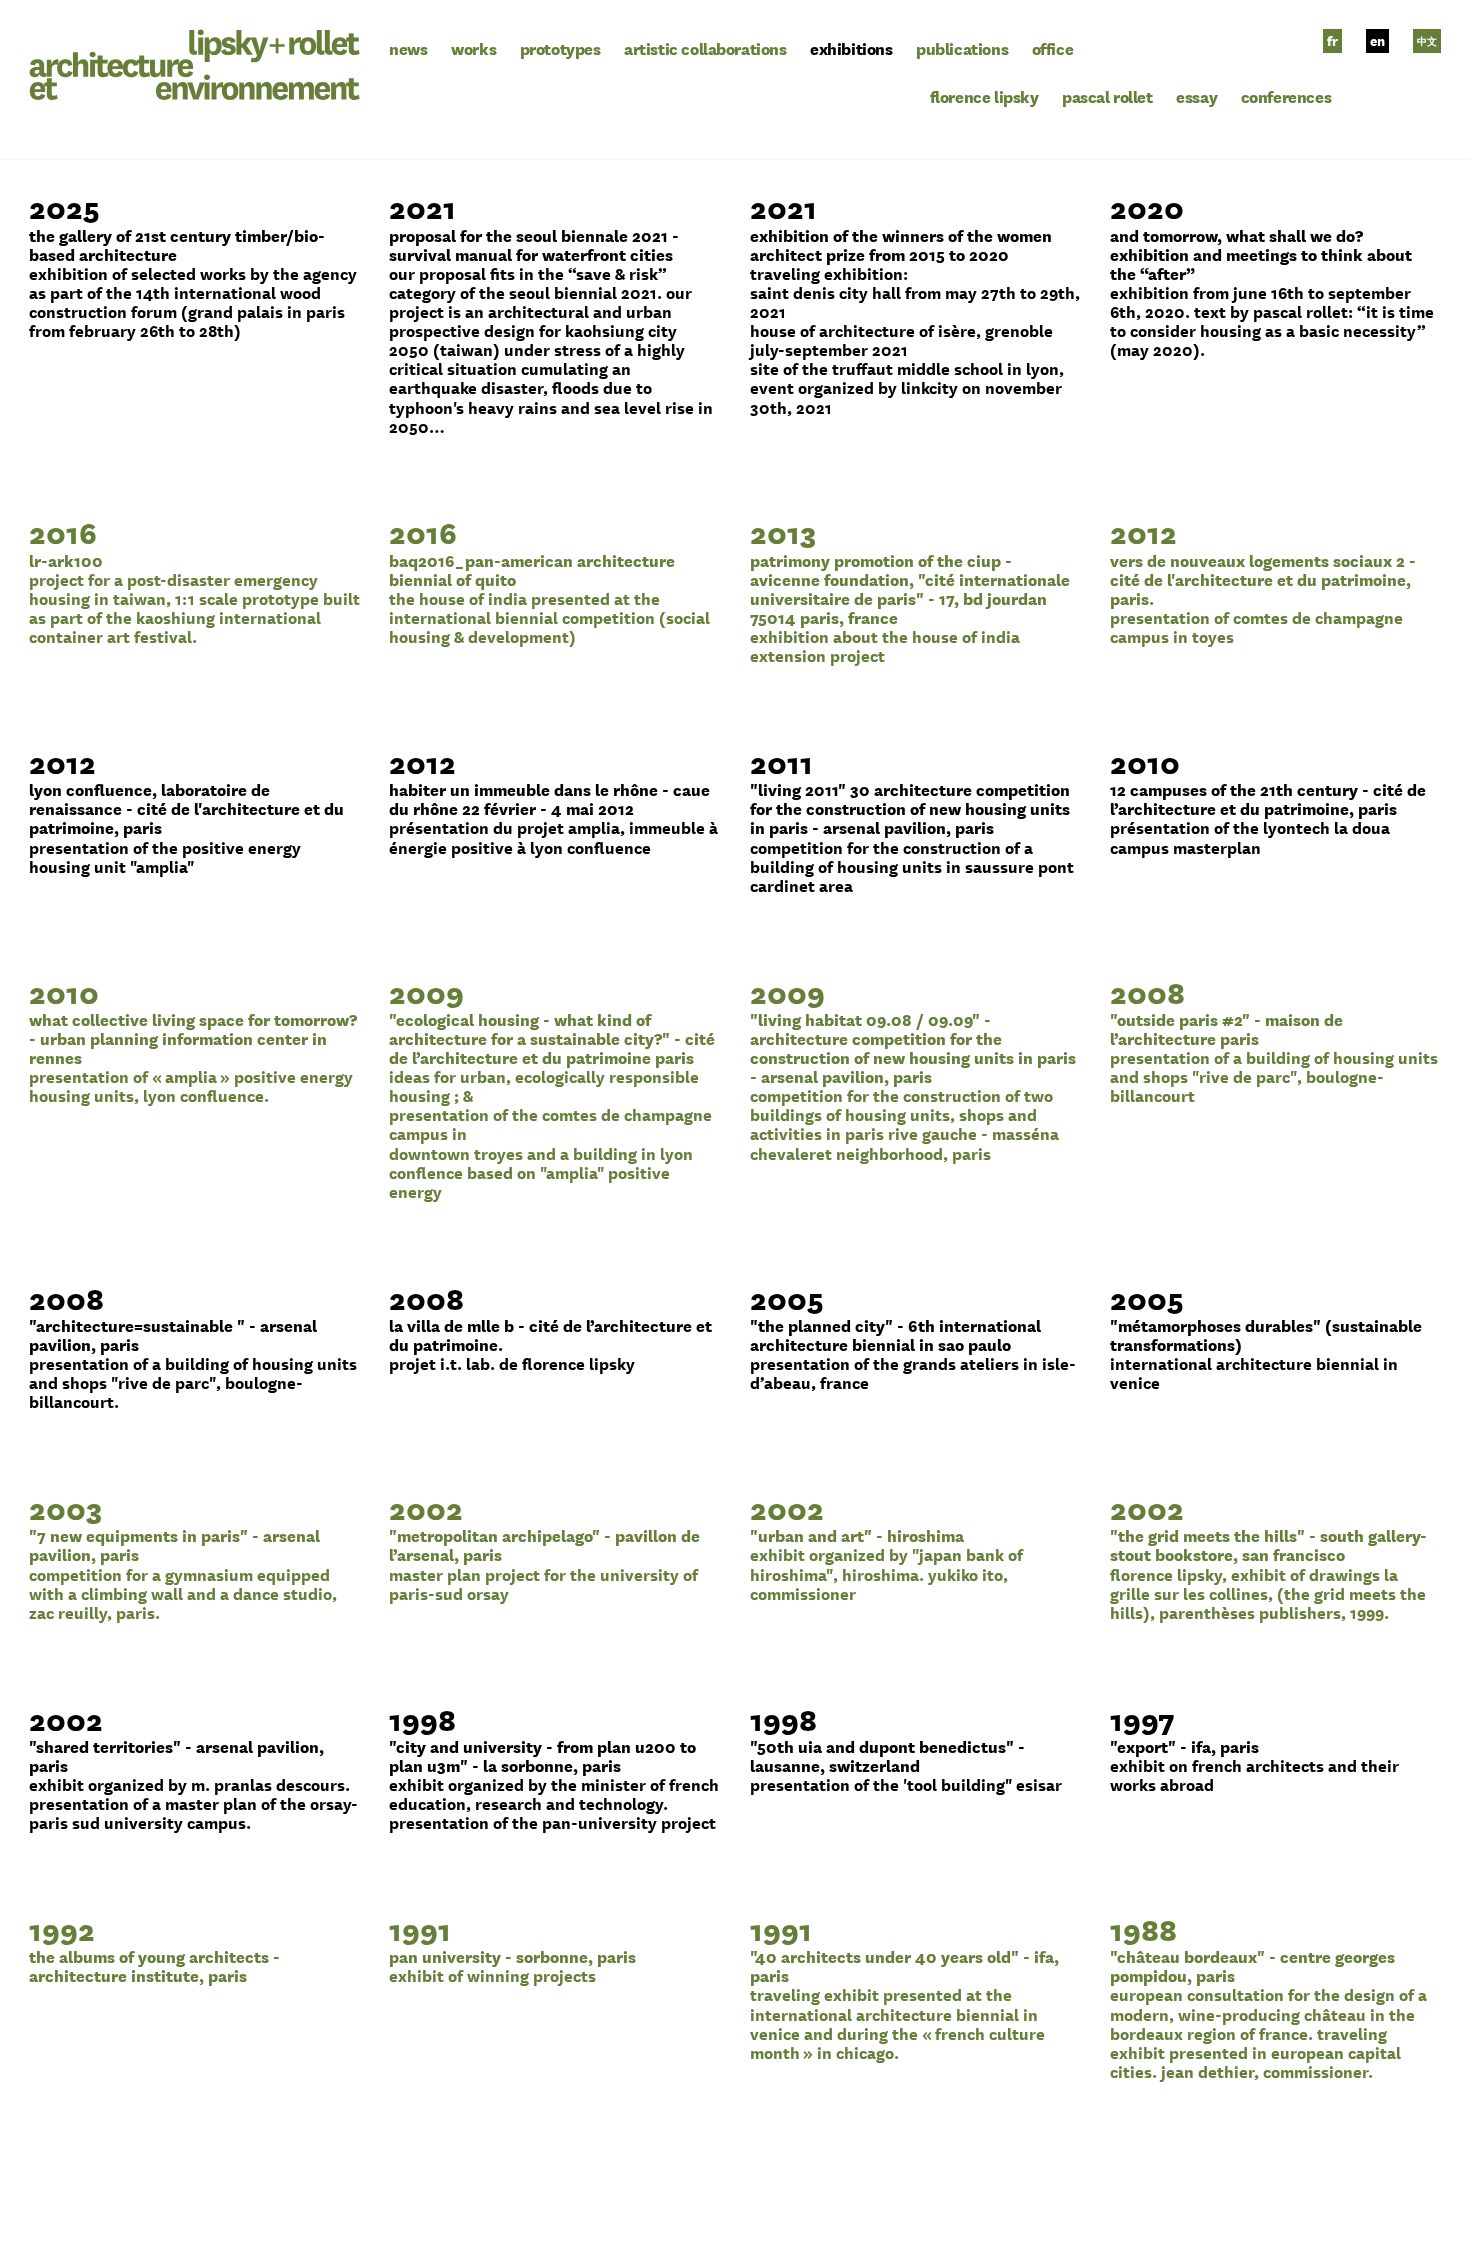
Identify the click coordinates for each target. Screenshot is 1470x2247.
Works (473, 48)
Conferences (1286, 96)
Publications (962, 48)
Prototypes (560, 48)
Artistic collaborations (705, 48)
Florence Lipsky (984, 96)
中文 (1427, 41)
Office (1053, 48)
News (408, 48)
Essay (1196, 96)
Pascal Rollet (1107, 96)
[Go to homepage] (194, 61)
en (1377, 41)
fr (1332, 41)
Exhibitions (851, 48)
